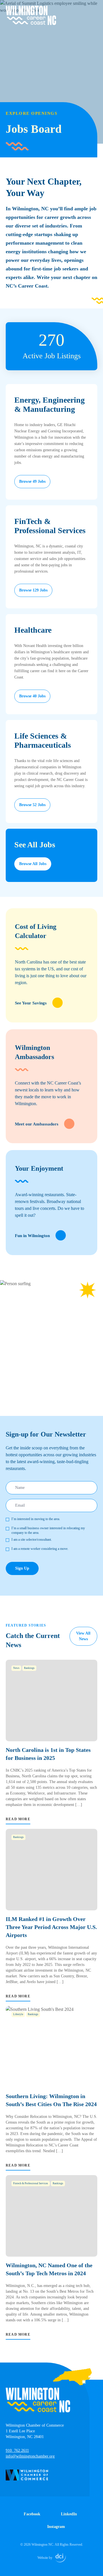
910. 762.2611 (17, 2451)
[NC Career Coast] (31, 15)
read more (18, 1819)
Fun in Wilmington (32, 1236)
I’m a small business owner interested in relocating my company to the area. (48, 1530)
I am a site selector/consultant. (32, 1540)
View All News (83, 1636)
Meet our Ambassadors (37, 1124)
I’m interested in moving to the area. (36, 1519)
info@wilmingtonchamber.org (30, 2456)
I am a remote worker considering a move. (40, 1549)
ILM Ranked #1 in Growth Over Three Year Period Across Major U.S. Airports (51, 1927)
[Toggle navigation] (94, 9)
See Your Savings (31, 1003)
